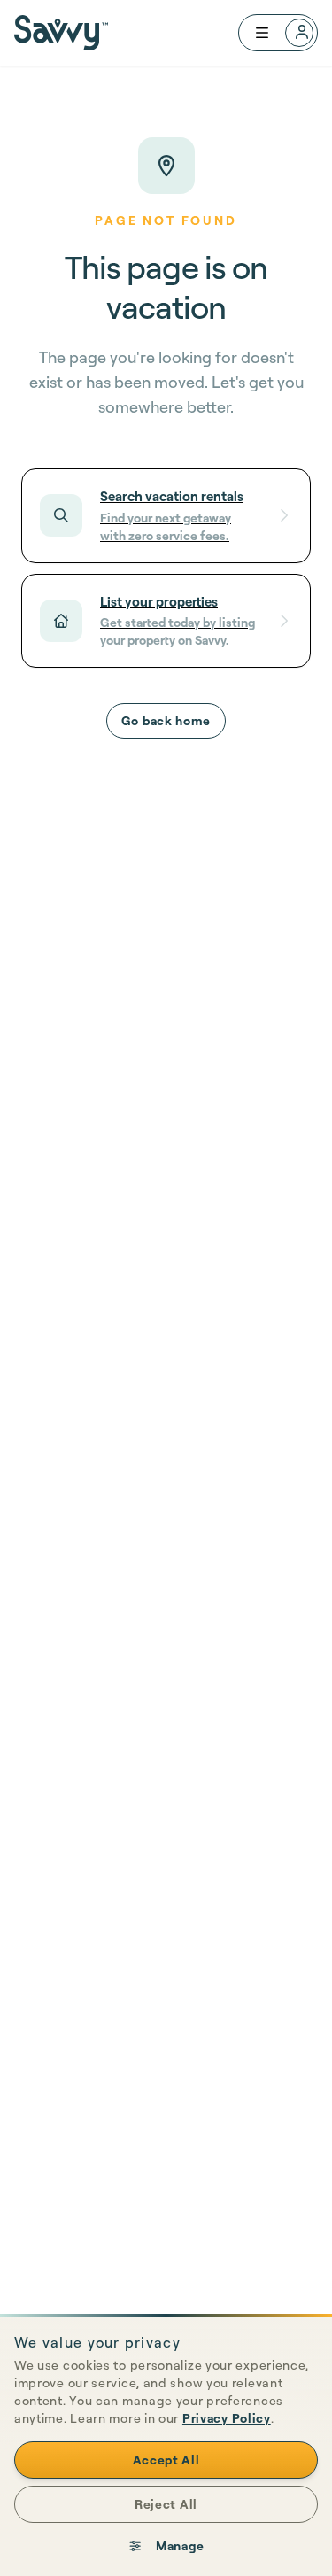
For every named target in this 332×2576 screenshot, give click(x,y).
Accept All (166, 2460)
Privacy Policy (227, 2418)
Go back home (166, 720)
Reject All (166, 2504)
